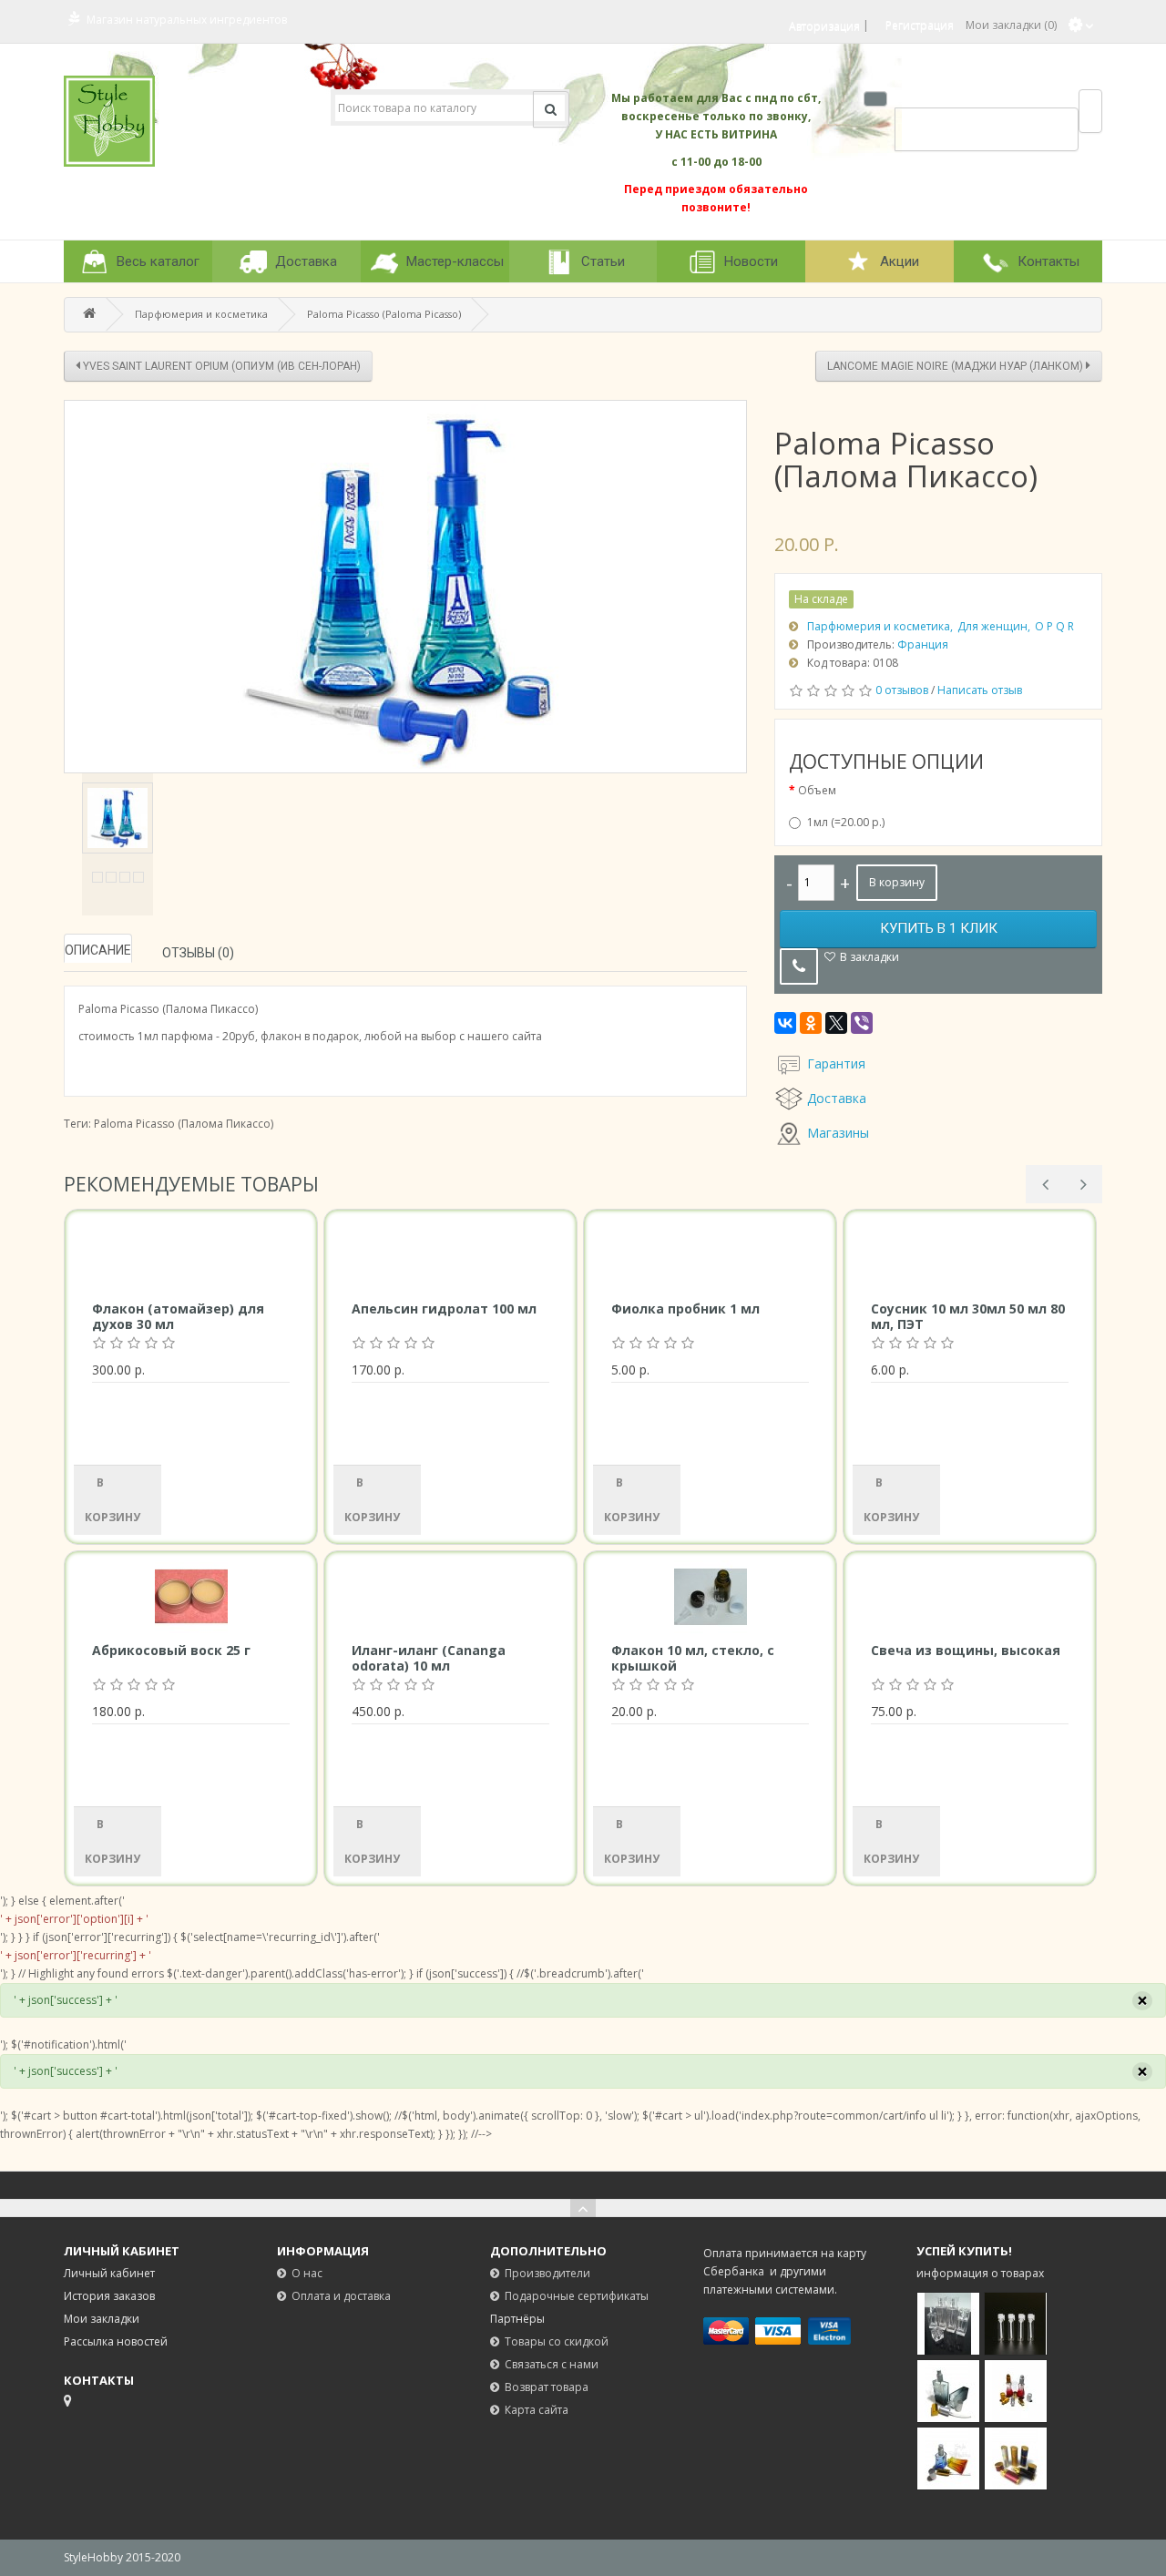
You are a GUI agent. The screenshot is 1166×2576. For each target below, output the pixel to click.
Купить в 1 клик (939, 928)
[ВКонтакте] (785, 1023)
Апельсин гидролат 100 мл (444, 1308)
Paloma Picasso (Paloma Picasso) (384, 314)
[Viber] (862, 1023)
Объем (817, 790)
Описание (98, 950)
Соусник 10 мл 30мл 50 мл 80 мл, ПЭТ (968, 1316)
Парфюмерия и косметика (201, 314)
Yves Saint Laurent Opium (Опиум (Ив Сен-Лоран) (220, 366)
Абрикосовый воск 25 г (171, 1650)
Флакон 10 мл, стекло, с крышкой (693, 1658)
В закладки (869, 957)
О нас (307, 2273)
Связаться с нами (552, 2364)
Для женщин (992, 626)
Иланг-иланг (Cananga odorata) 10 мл (429, 1658)
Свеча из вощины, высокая (966, 1650)
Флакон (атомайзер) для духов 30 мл (178, 1316)
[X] (836, 1023)
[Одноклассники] (811, 1023)
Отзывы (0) (198, 953)
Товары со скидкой (557, 2341)
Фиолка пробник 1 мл (685, 1308)
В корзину (897, 882)
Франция (923, 644)
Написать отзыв (980, 690)
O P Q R (1054, 626)
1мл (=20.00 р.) (846, 822)
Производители (547, 2273)
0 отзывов (902, 690)
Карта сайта (537, 2410)
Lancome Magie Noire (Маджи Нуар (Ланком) (956, 366)
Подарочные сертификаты (577, 2296)
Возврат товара (547, 2387)
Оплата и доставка (341, 2296)
